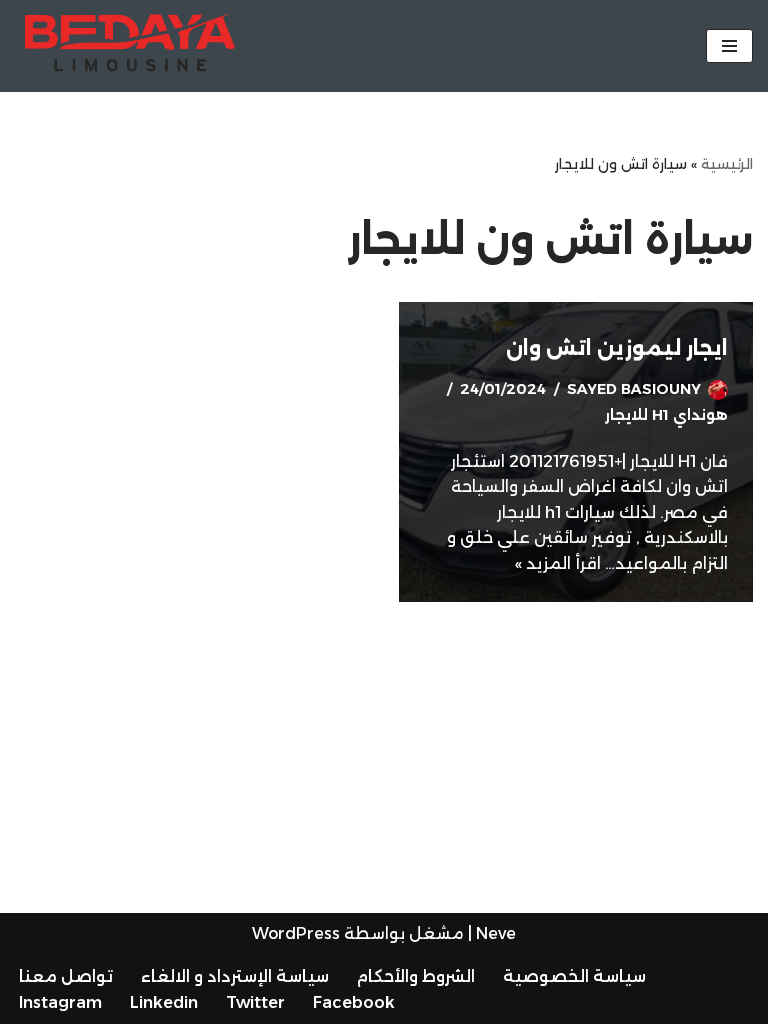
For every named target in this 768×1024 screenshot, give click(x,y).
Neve (496, 933)
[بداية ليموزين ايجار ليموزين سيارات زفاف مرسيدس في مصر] (125, 46)
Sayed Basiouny (634, 389)
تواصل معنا (66, 976)
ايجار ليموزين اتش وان (617, 348)
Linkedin (164, 1002)
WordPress (296, 933)
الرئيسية (727, 164)
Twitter (255, 1002)
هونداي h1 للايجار (666, 415)
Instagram (60, 1002)
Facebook (354, 1002)
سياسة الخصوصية (574, 976)
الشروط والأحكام (416, 976)
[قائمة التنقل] (729, 46)
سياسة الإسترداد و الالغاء (235, 976)
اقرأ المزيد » (558, 563)
